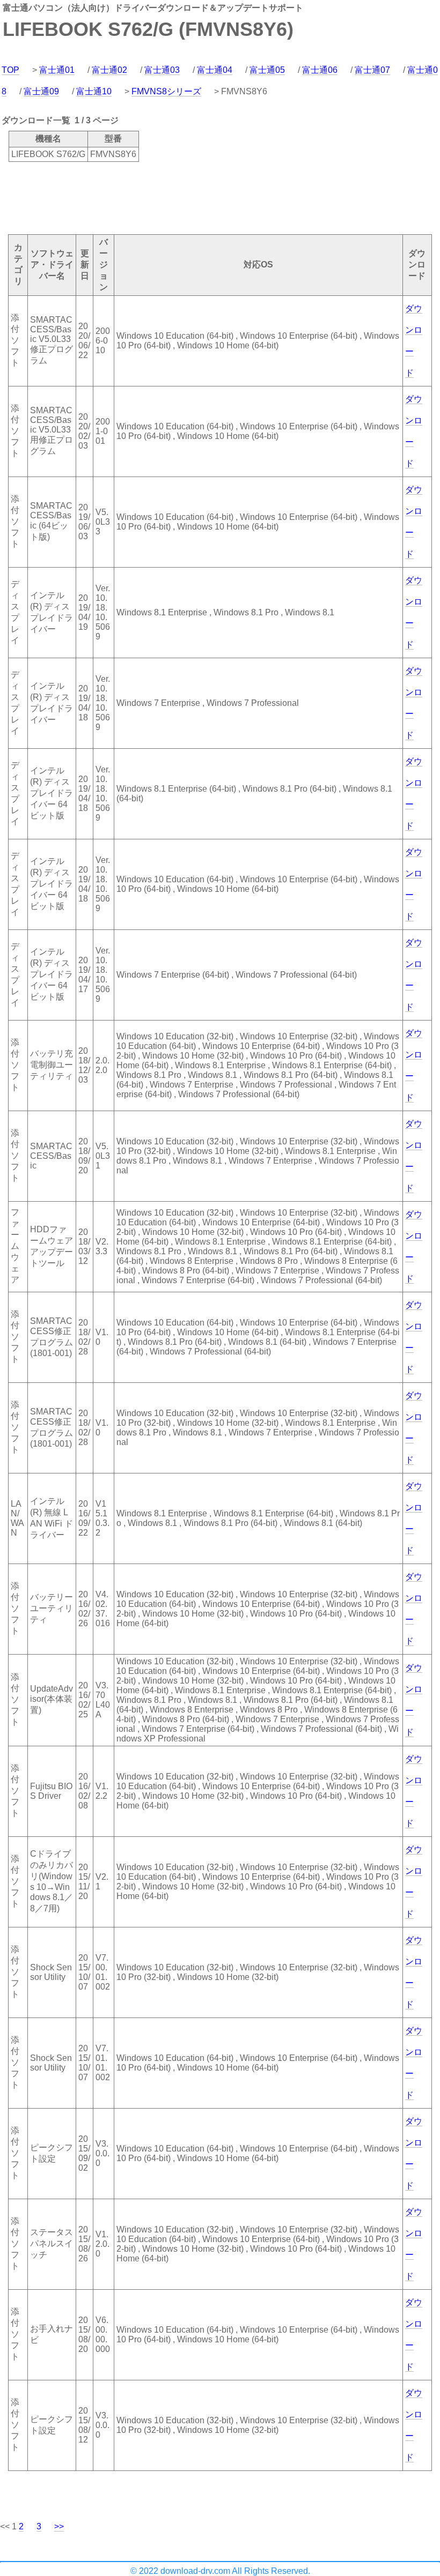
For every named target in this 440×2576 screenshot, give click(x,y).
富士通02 (109, 70)
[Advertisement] (195, 197)
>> (59, 2526)
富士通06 (320, 70)
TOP (10, 70)
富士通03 (162, 70)
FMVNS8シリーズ (166, 91)
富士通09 (41, 91)
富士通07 (372, 70)
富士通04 (215, 70)
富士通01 (57, 70)
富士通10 (94, 91)
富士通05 (267, 70)
